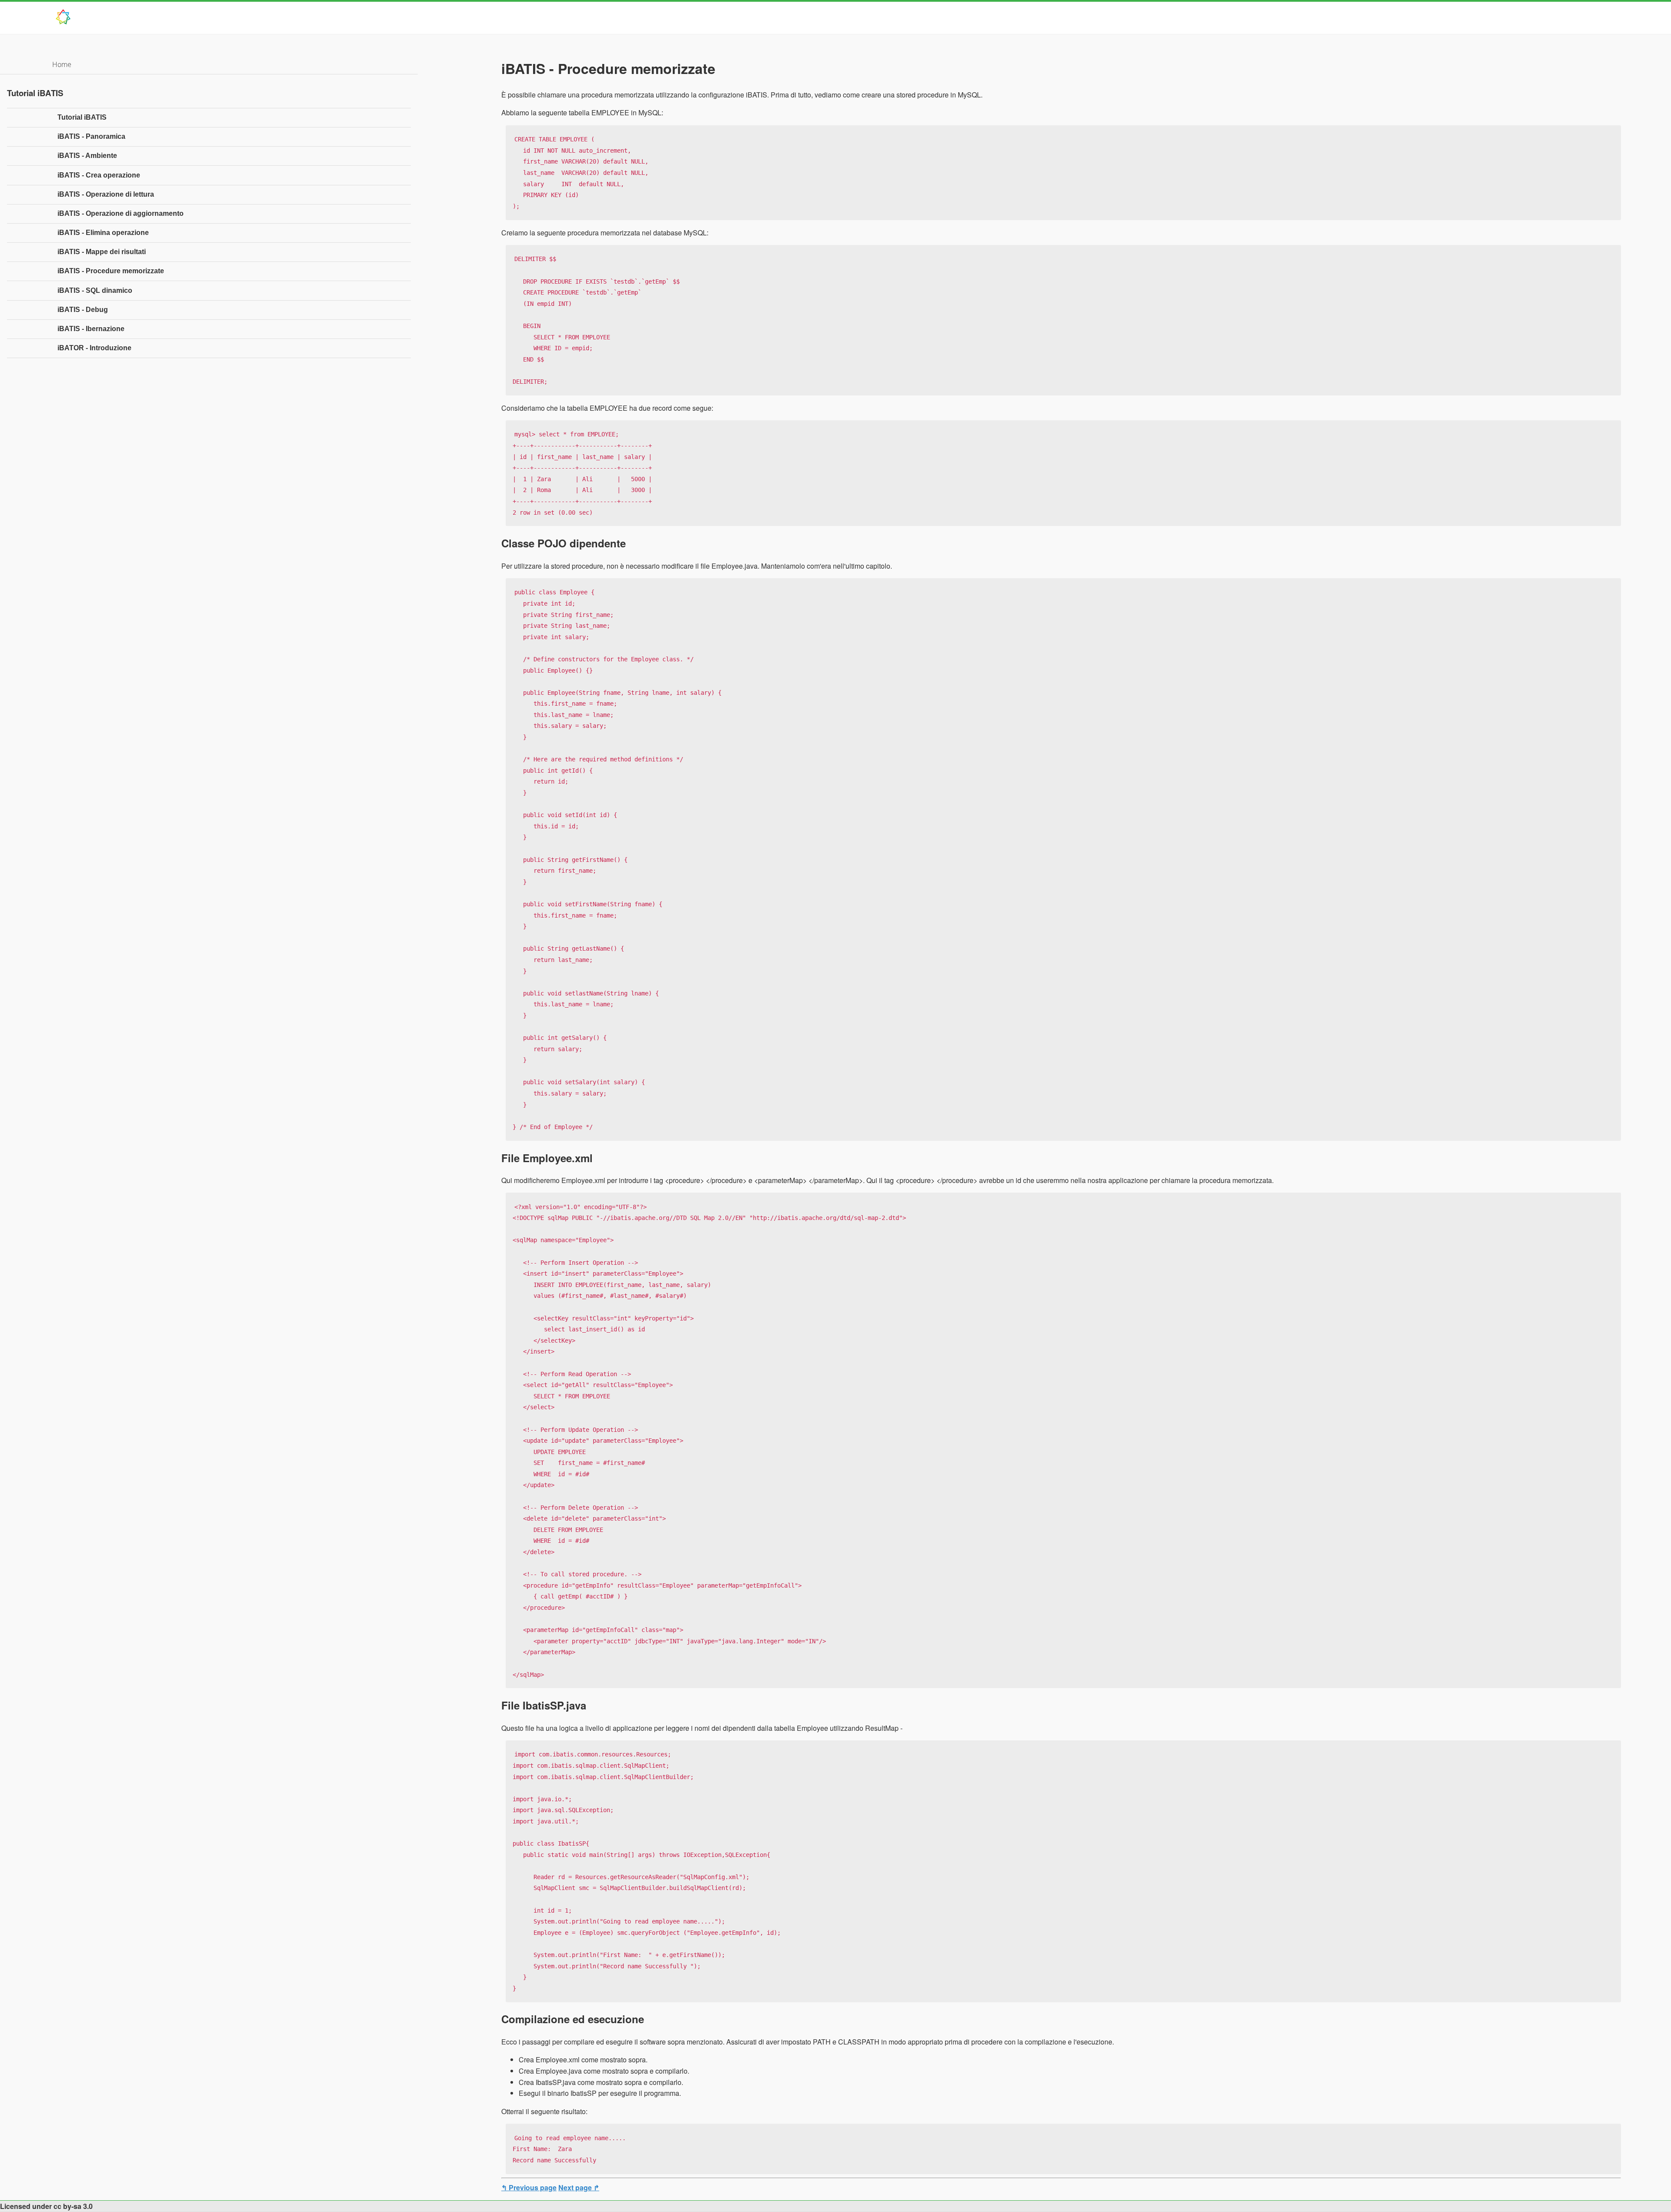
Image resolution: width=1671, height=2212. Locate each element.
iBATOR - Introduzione (94, 348)
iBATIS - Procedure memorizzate (111, 271)
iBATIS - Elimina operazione (103, 233)
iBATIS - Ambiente (87, 156)
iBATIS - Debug (83, 310)
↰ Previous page (529, 2187)
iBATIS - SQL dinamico (95, 290)
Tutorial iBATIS (82, 117)
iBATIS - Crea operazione (99, 175)
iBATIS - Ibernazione (91, 329)
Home (62, 64)
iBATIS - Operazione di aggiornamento (121, 213)
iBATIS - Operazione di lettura (106, 194)
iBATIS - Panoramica (91, 136)
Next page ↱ (579, 2187)
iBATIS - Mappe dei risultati (102, 252)
